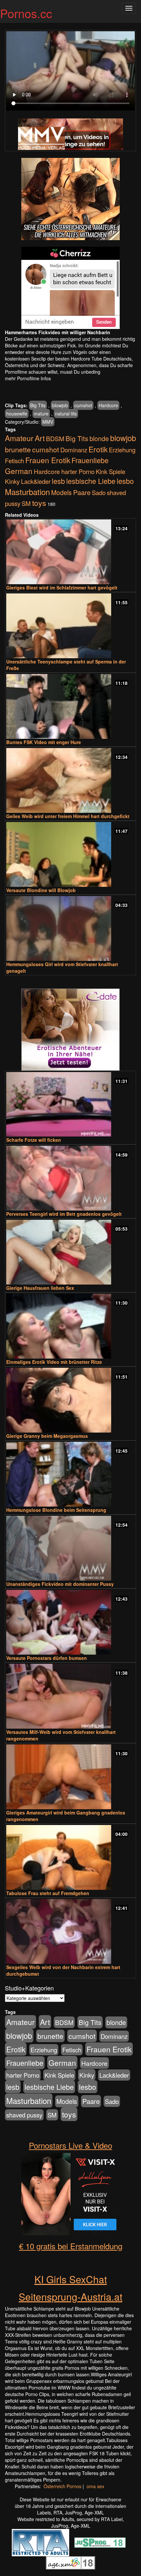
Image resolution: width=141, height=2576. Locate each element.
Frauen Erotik (48, 460)
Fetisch (14, 461)
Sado (99, 492)
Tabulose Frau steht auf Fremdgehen (48, 1893)
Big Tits (38, 405)
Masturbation (27, 492)
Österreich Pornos (62, 2486)
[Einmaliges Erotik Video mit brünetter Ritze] (70, 1326)
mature (41, 413)
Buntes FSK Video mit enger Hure (44, 742)
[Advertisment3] (70, 1030)
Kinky (12, 481)
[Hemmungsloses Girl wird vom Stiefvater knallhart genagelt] (70, 928)
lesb (58, 481)
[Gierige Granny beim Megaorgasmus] (70, 1400)
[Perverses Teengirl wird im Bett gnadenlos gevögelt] (70, 1178)
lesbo (125, 481)
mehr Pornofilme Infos (28, 378)
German (19, 471)
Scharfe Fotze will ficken (34, 1140)
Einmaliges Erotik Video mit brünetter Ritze (54, 1362)
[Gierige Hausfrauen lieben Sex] (70, 1252)
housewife (17, 413)
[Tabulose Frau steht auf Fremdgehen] (70, 1857)
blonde (99, 438)
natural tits (66, 413)
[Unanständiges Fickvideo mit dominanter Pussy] (70, 1548)
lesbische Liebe (91, 481)
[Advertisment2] (70, 288)
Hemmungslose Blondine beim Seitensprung (56, 1510)
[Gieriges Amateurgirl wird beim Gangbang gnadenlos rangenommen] (70, 1777)
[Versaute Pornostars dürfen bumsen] (70, 1622)
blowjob (60, 405)
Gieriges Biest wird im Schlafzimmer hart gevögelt (62, 588)
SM (26, 503)
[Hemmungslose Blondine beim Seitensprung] (70, 1474)
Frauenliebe (90, 460)
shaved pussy (24, 2115)
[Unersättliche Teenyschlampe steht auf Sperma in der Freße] (70, 626)
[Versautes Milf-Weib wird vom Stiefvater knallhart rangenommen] (70, 1696)
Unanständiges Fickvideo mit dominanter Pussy (60, 1584)
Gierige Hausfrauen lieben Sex (40, 1288)
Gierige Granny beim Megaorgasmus (47, 1436)
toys (39, 503)
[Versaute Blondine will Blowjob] (70, 854)
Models (61, 492)
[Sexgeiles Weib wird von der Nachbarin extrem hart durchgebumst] (70, 1931)
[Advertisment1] (70, 199)
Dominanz (74, 450)
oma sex (95, 2486)
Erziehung (122, 450)
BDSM (55, 438)
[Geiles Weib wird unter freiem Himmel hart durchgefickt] (70, 780)
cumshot (83, 405)
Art (40, 438)
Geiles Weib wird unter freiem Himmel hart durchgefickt (68, 816)
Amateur (19, 438)
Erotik (98, 449)
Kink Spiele (111, 471)
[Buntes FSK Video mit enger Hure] (70, 706)
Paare (82, 492)
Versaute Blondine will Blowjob (41, 890)
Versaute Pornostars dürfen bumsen (47, 1658)
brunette (18, 449)
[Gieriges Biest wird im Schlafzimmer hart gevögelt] (70, 552)
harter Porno (78, 471)
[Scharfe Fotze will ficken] (70, 1104)
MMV (48, 422)
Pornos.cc (26, 13)
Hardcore (108, 405)
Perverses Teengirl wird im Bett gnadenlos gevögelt (64, 1214)
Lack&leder (36, 481)
